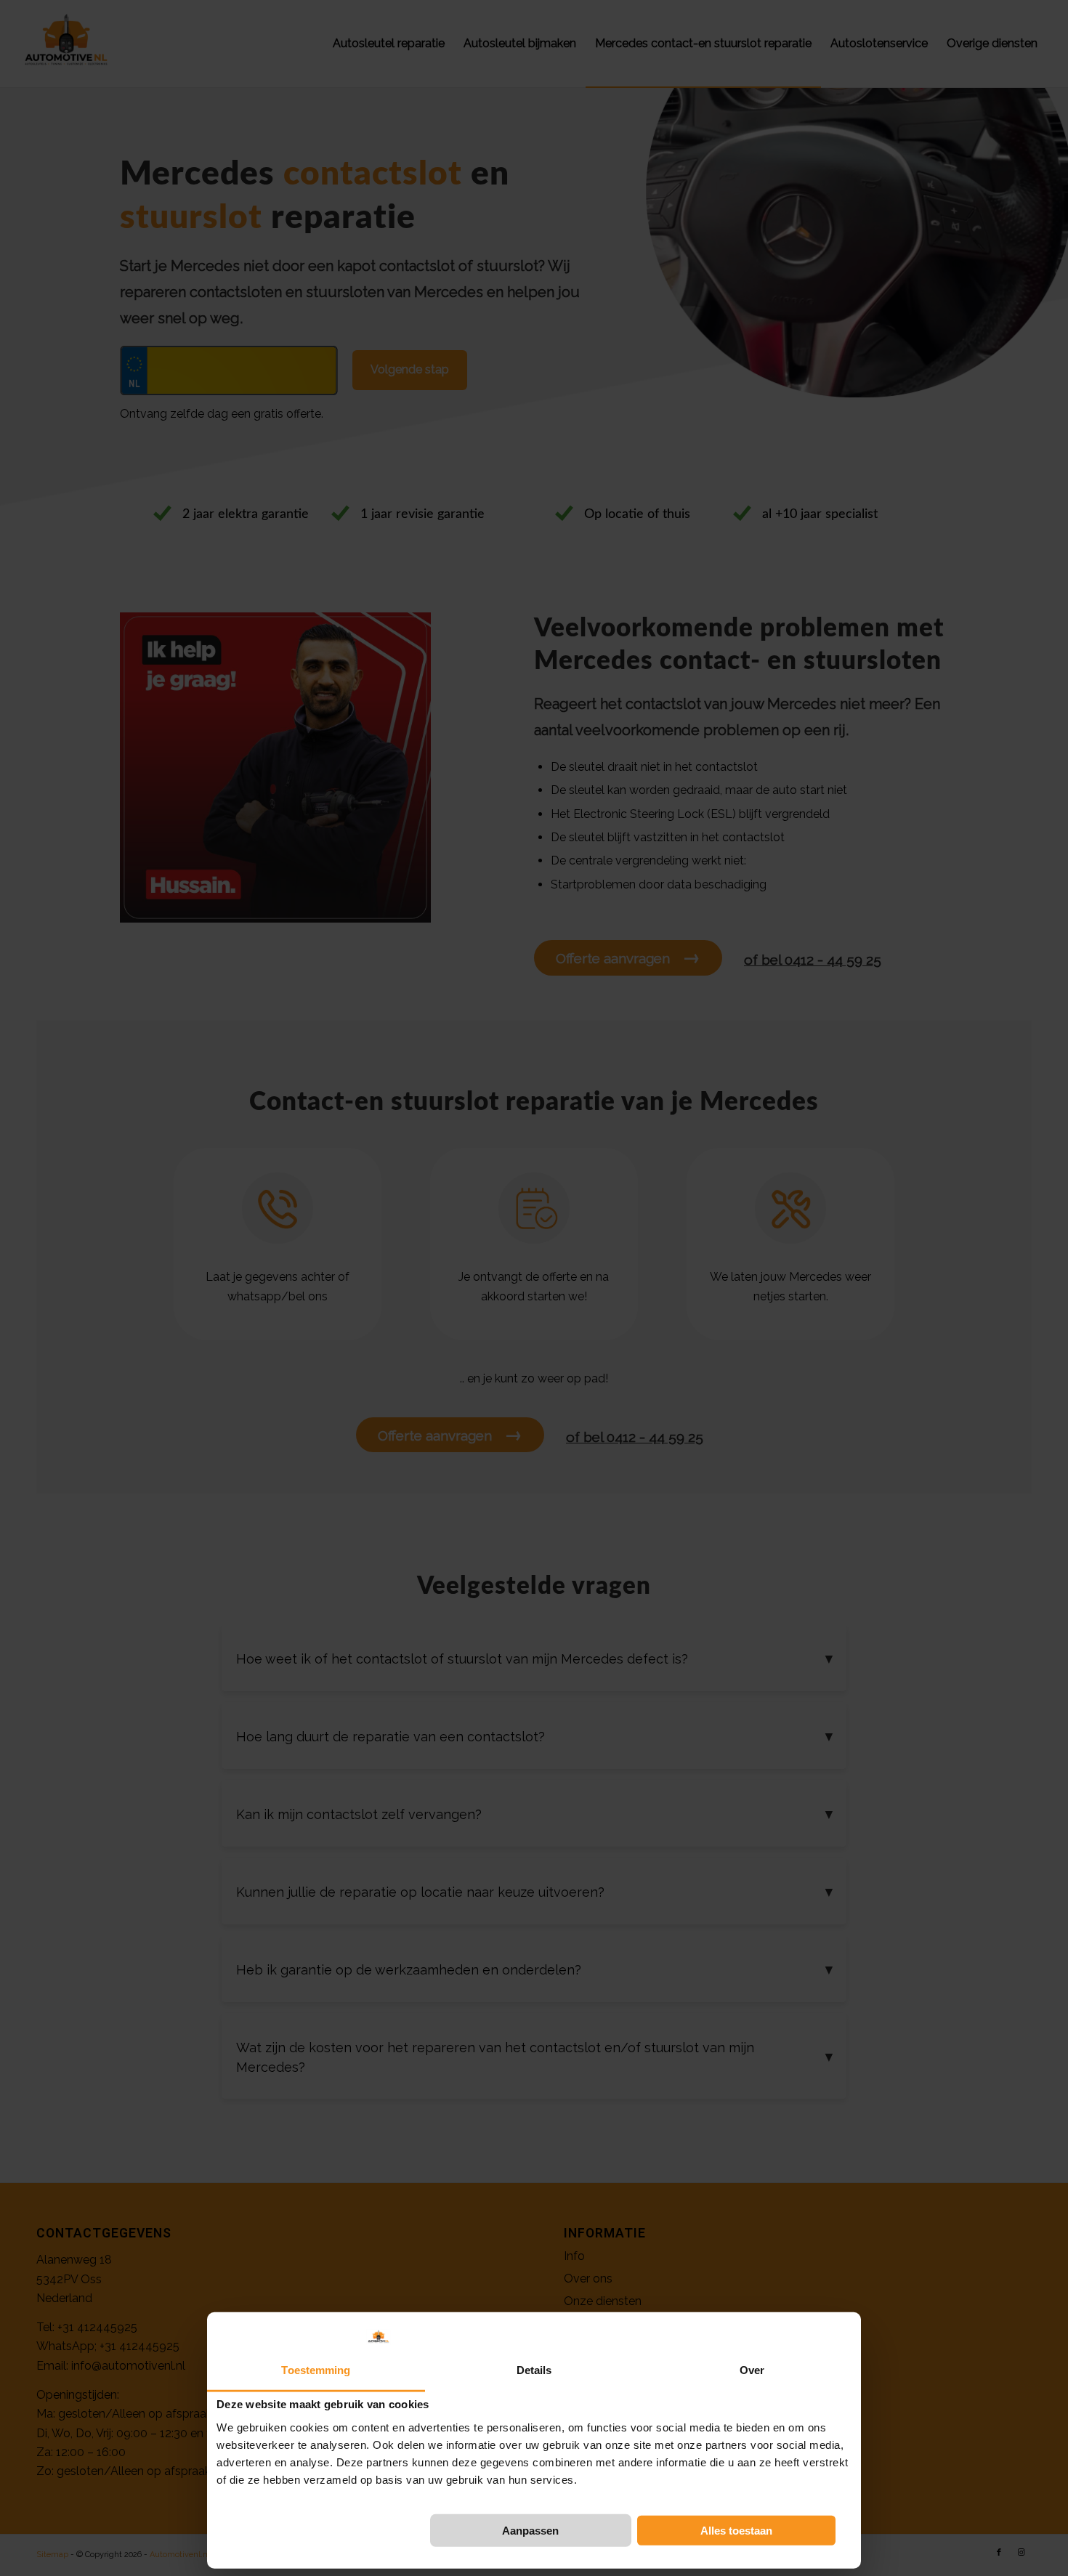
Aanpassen (530, 2531)
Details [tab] (534, 2369)
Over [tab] (752, 2369)
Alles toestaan (736, 2531)
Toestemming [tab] (316, 2369)
